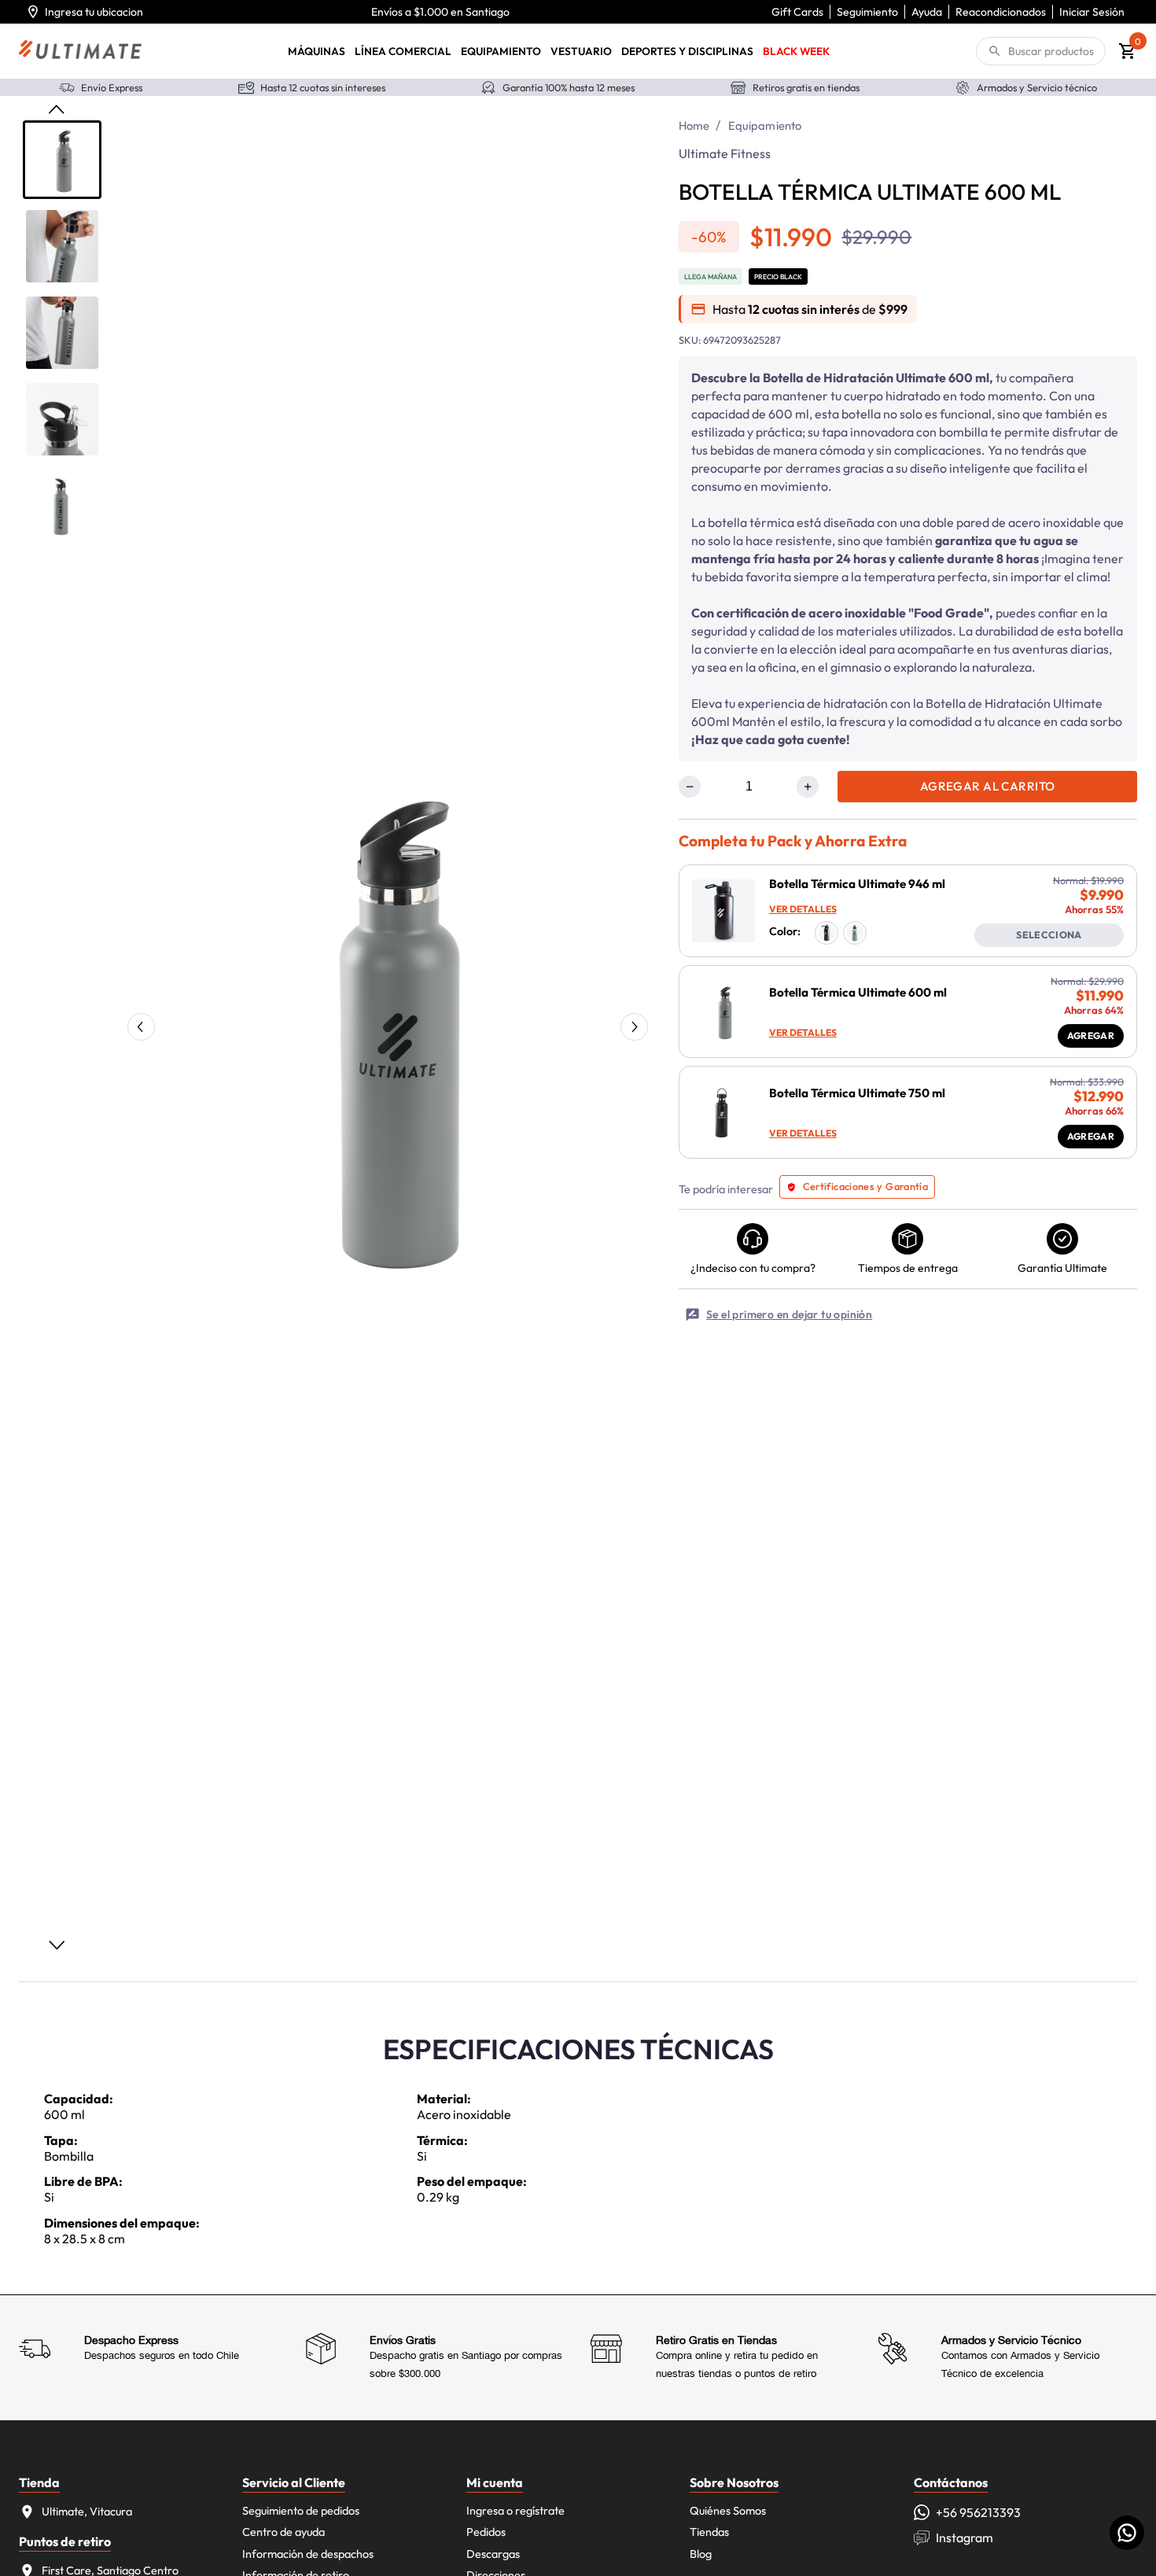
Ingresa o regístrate (515, 2511)
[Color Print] (827, 933)
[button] (386, 1022)
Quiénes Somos (728, 2511)
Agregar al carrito (988, 786)
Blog (701, 2554)
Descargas (493, 2554)
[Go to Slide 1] (62, 160)
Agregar (1091, 1036)
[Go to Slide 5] (62, 506)
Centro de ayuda (283, 2532)
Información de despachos (308, 2554)
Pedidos (486, 2532)
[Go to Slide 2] (62, 246)
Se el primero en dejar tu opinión (789, 1314)
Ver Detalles (803, 909)
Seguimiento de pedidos (301, 2511)
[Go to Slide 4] (62, 419)
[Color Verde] (855, 933)
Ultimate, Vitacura (87, 2512)
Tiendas (709, 2532)
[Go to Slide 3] (62, 333)
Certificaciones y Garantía (866, 1186)
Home (694, 125)
